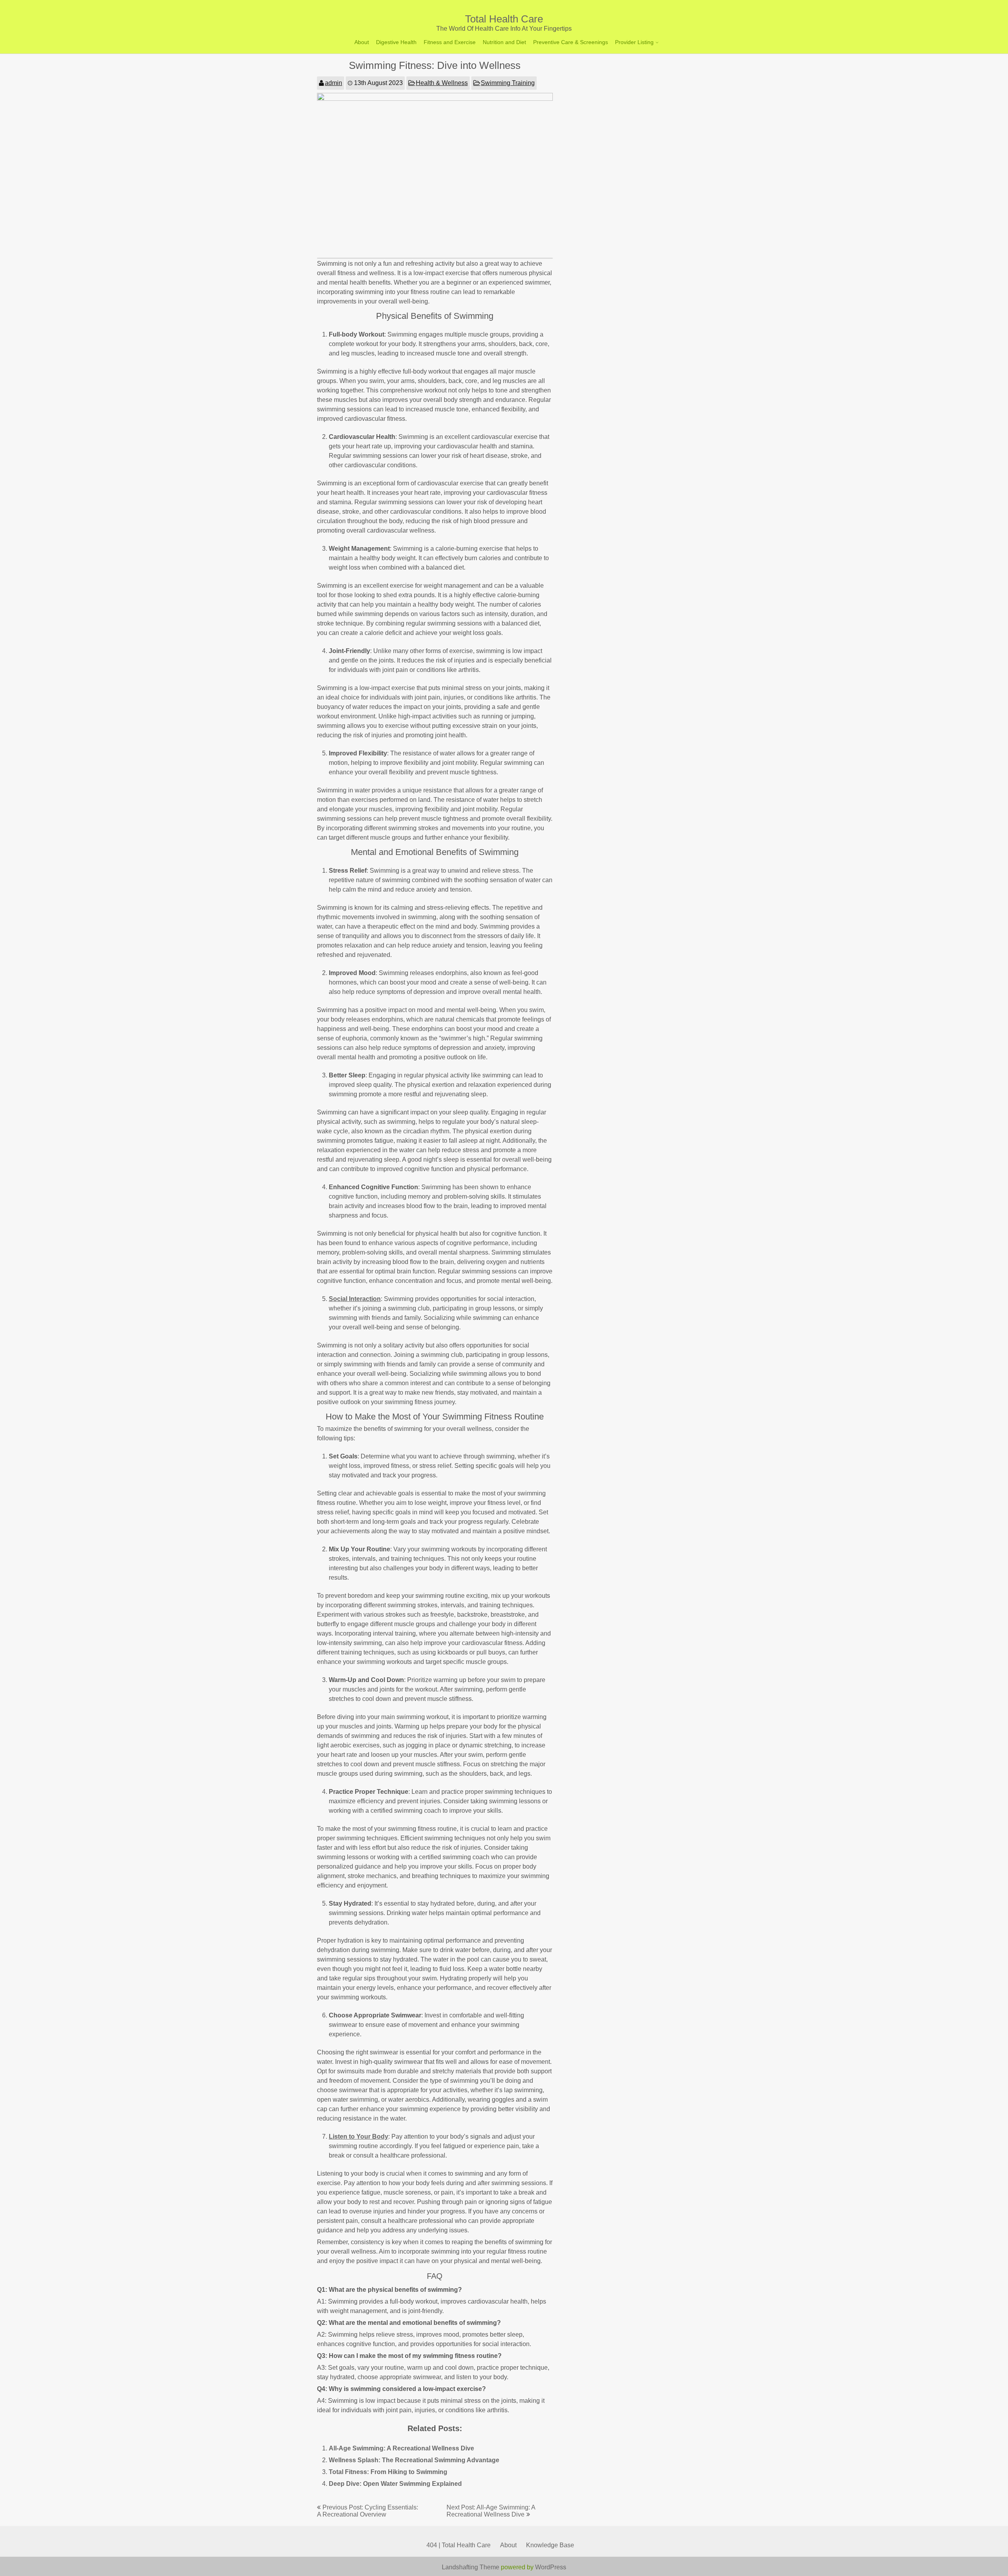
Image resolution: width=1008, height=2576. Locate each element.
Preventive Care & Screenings (571, 42)
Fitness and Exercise (450, 42)
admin (334, 83)
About (362, 42)
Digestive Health (396, 42)
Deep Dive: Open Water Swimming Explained (395, 2484)
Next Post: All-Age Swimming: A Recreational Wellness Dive (491, 2511)
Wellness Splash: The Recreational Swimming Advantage (414, 2460)
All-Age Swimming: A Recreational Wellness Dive (401, 2448)
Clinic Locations (636, 59)
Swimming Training (508, 83)
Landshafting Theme (471, 2567)
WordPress (551, 2567)
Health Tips (631, 72)
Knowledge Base (550, 2545)
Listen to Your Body (359, 2136)
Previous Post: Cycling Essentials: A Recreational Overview (368, 2511)
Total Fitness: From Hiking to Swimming (388, 2472)
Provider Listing (634, 42)
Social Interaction (355, 1299)
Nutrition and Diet (504, 42)
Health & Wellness (442, 83)
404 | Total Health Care (459, 2545)
